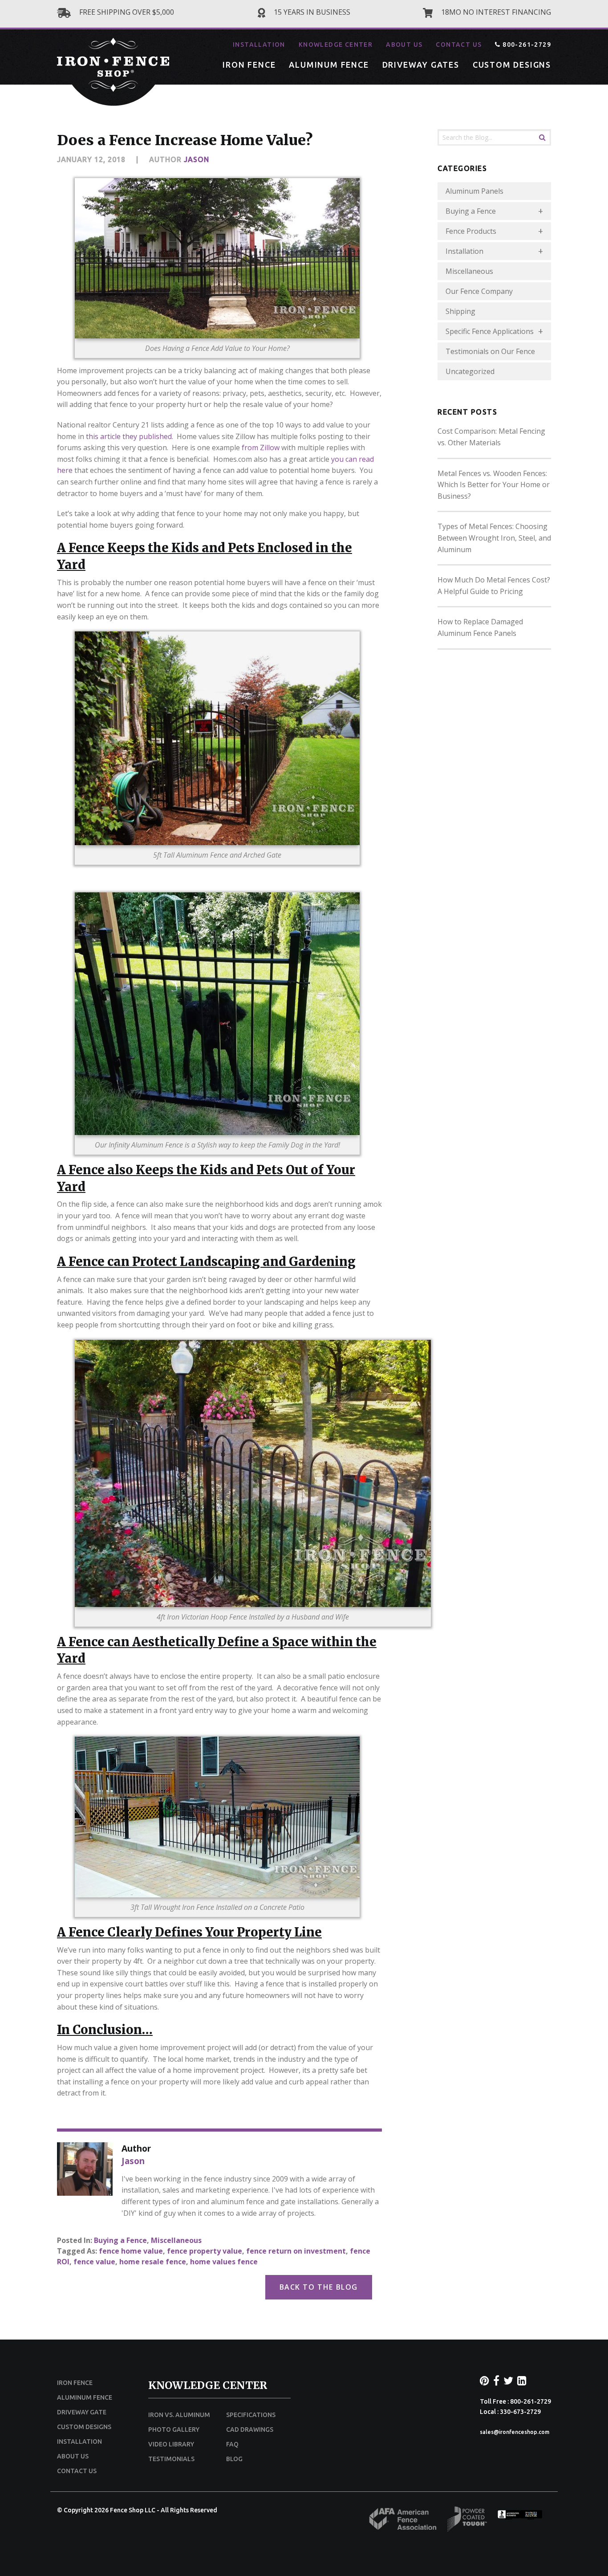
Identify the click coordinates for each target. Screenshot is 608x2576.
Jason (197, 159)
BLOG (234, 2459)
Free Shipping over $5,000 (126, 12)
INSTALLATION (259, 45)
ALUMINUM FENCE (329, 65)
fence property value (205, 2251)
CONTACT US (459, 45)
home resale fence (153, 2262)
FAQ (232, 2444)
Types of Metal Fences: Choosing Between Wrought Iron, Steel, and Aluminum (494, 538)
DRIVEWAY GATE (82, 2412)
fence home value (131, 2251)
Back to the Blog (319, 2287)
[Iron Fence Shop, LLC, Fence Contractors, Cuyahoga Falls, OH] (520, 2517)
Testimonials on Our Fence (490, 351)
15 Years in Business (311, 12)
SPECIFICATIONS (251, 2415)
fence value (94, 2262)
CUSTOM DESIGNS (512, 65)
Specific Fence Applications (490, 331)
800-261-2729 (526, 45)
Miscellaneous (176, 2240)
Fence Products (471, 231)
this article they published (129, 436)
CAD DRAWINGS (250, 2429)
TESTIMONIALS (171, 2459)
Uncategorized (470, 371)
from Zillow (261, 448)
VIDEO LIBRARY (171, 2444)
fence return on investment (296, 2251)
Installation (464, 251)
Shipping (460, 311)
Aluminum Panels (474, 191)
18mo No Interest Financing (495, 12)
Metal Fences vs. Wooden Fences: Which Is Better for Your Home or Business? (494, 485)
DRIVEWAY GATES (421, 65)
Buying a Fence (120, 2240)
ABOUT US (404, 45)
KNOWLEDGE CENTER (336, 45)
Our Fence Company (479, 291)
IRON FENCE (249, 65)
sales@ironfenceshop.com (515, 2432)
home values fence (224, 2262)
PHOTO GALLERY (174, 2429)
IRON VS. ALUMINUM (179, 2415)
